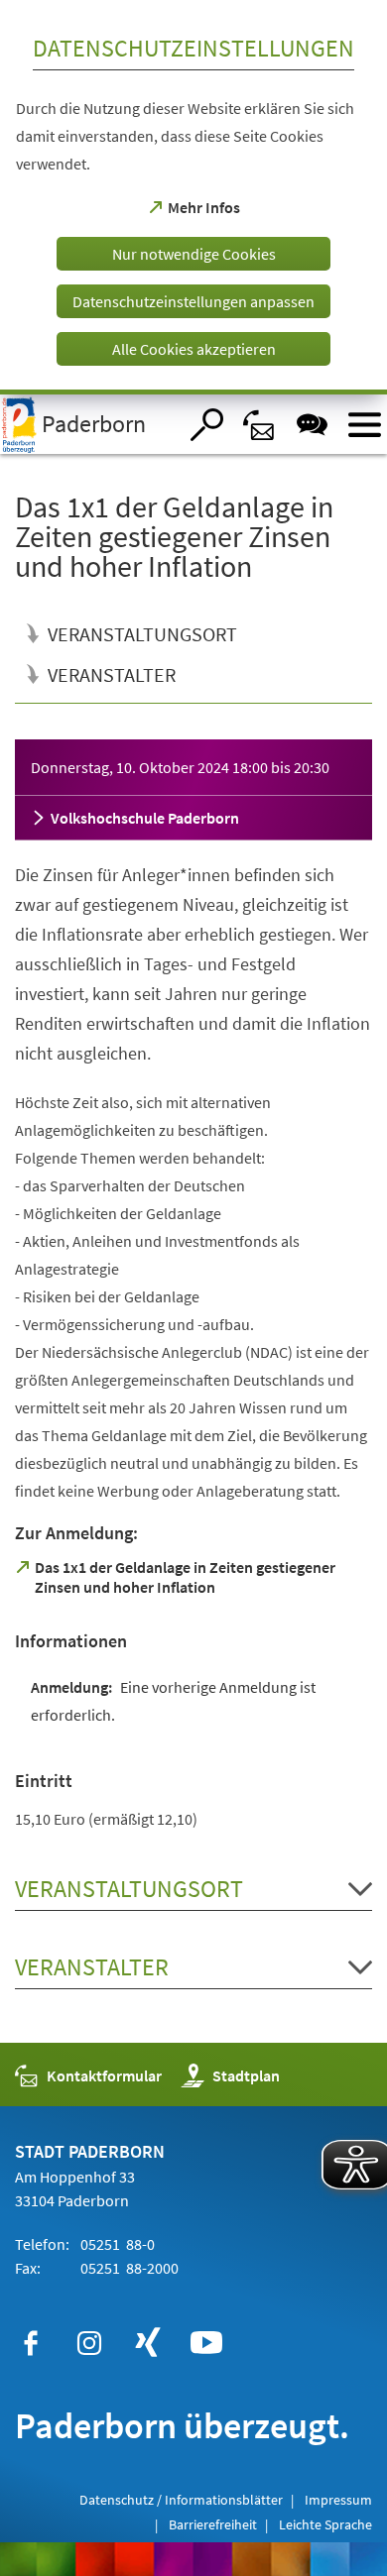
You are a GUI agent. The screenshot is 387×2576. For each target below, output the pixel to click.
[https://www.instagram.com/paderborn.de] (89, 2343)
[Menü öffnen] (365, 425)
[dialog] (193, 197)
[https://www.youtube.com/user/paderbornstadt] (206, 2343)
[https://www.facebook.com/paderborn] (31, 2343)
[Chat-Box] (312, 425)
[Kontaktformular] (259, 425)
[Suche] (207, 425)
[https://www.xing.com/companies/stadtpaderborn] (148, 2343)
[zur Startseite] (88, 424)
